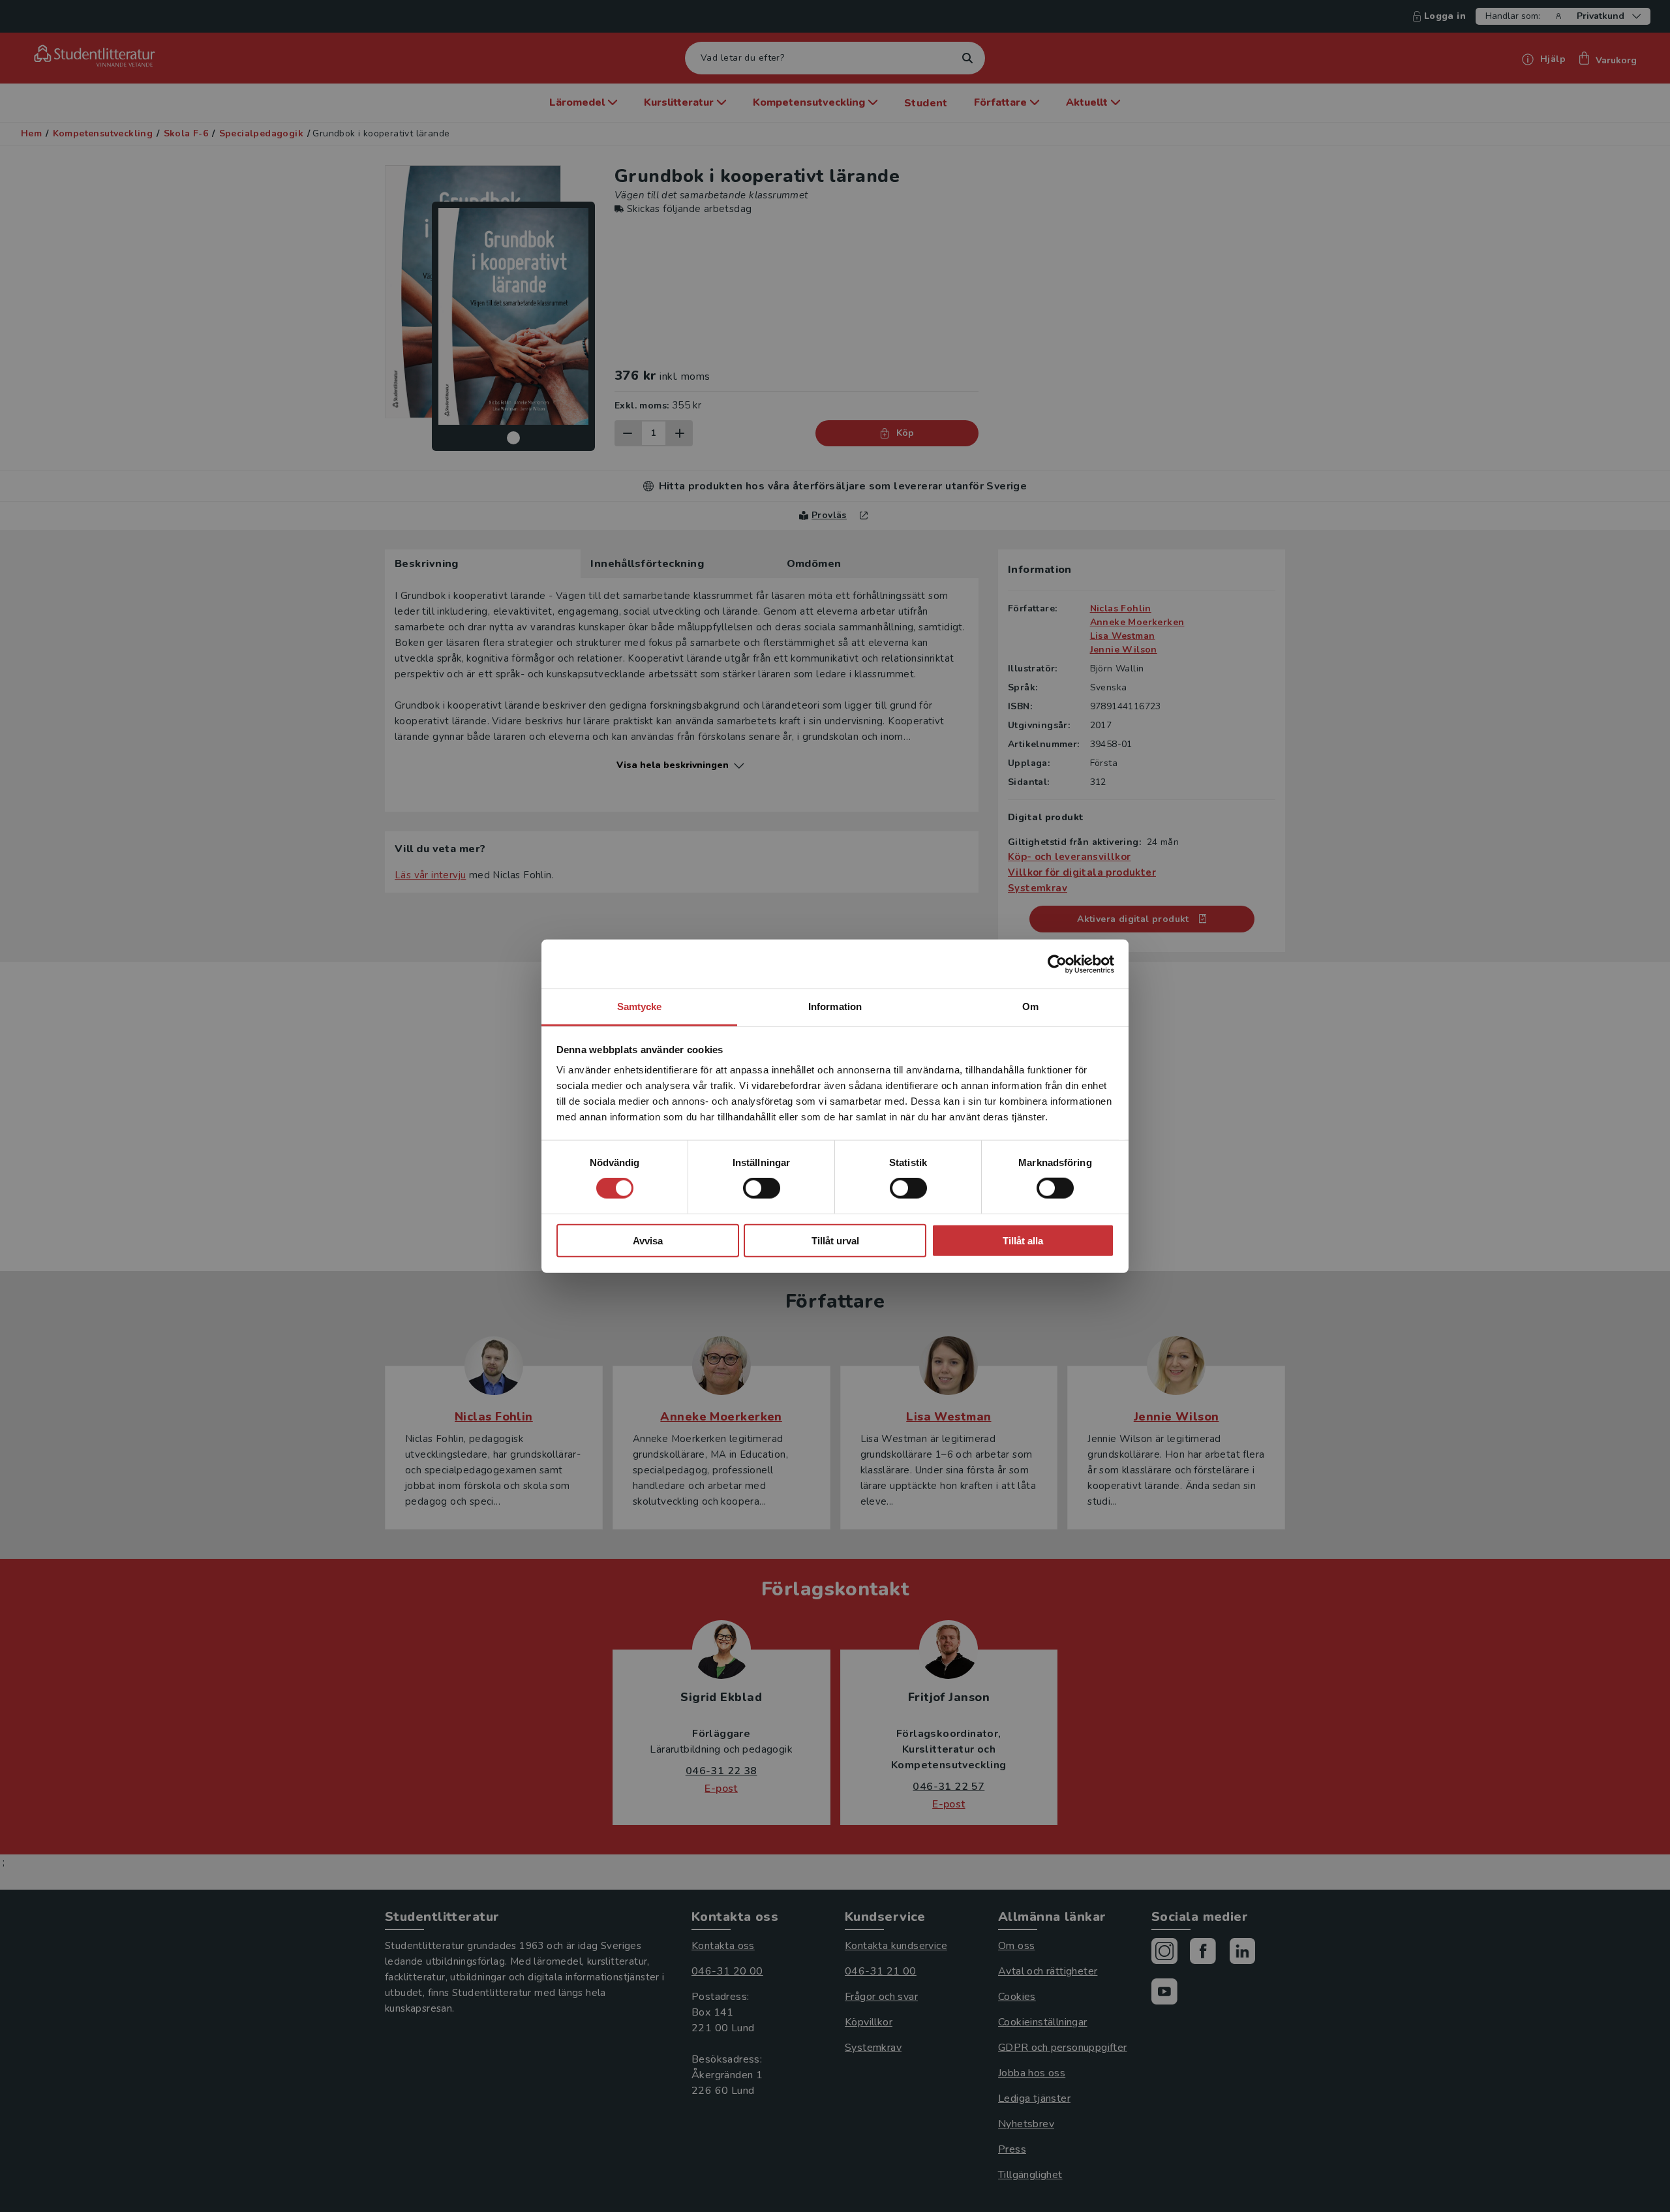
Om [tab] (1030, 1006)
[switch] (762, 1188)
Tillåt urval (835, 1241)
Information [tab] (835, 1006)
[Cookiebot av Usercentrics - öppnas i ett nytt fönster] (1057, 964)
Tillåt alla (1023, 1241)
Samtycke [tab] (640, 1006)
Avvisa (648, 1241)
